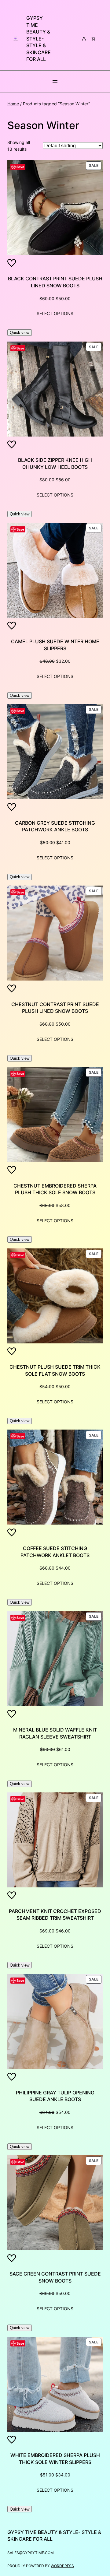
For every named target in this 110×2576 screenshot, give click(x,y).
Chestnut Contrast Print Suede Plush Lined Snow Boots (55, 1008)
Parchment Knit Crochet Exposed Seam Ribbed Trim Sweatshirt (55, 1915)
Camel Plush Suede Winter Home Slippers (55, 645)
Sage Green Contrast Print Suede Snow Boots (55, 2277)
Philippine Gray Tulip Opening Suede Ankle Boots (55, 2096)
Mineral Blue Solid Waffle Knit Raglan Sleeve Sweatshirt (55, 1733)
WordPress (62, 2566)
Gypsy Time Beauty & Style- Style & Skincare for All (38, 39)
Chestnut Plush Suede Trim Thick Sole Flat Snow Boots (55, 1370)
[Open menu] (55, 82)
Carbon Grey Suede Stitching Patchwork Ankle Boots (55, 826)
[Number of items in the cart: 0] (93, 39)
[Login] (84, 39)
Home (13, 104)
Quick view (20, 333)
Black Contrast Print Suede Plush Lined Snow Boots (55, 282)
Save (20, 167)
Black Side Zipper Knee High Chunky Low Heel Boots (55, 463)
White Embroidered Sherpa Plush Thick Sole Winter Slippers (55, 2459)
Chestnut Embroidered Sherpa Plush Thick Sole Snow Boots (55, 1189)
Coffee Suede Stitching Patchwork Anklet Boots (55, 1552)
